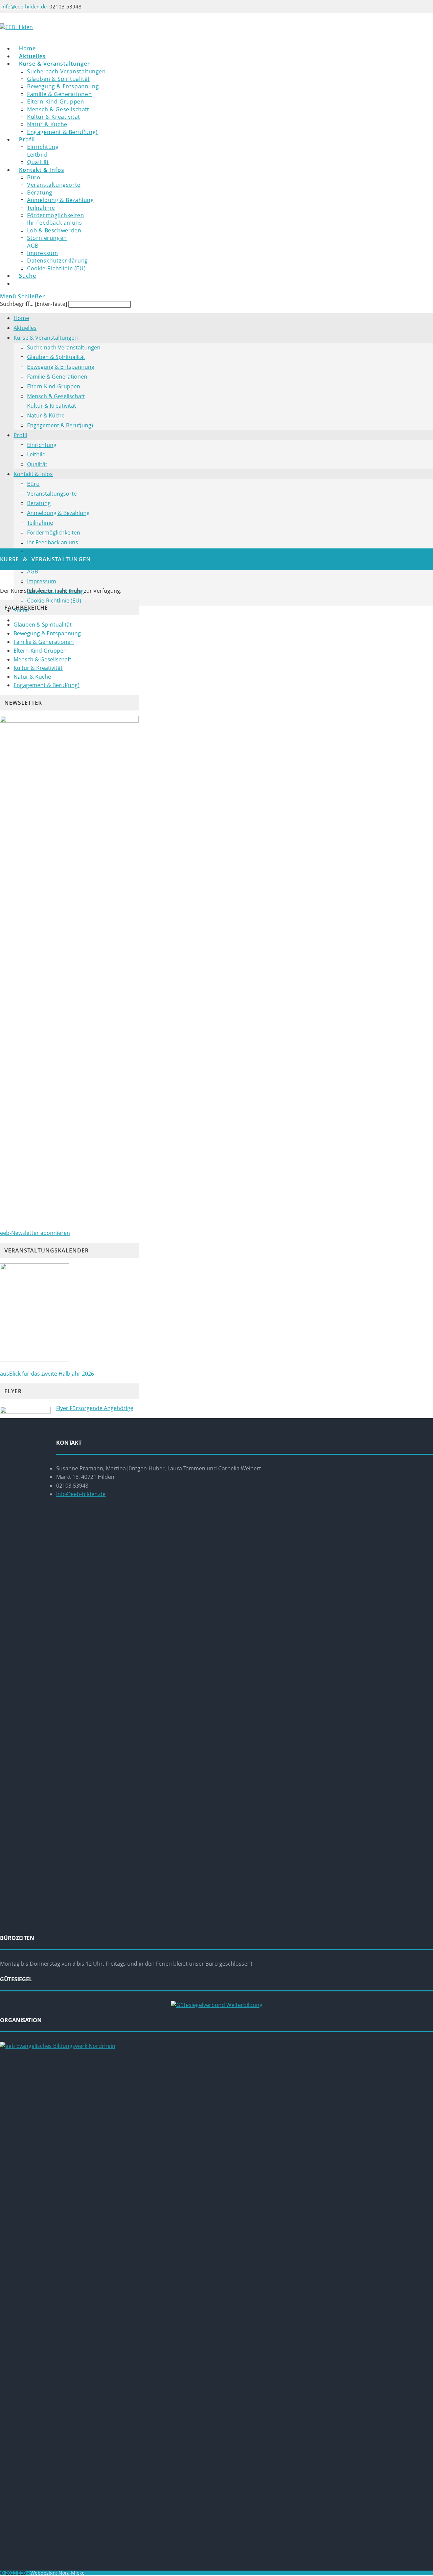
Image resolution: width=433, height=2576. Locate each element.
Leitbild (36, 454)
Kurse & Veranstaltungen (46, 338)
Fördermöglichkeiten (54, 533)
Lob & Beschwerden (52, 552)
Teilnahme (40, 523)
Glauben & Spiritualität (56, 357)
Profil (20, 435)
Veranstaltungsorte (52, 494)
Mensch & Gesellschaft (56, 396)
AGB (32, 571)
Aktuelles (25, 328)
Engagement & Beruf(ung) (60, 425)
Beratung (39, 503)
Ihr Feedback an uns (53, 542)
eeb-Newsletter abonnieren (35, 1233)
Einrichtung (42, 445)
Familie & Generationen (57, 377)
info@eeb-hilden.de (24, 6)
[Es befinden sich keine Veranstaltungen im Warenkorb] (30, 284)
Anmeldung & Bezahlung (58, 513)
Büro (33, 484)
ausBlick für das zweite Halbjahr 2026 (47, 1374)
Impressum (42, 581)
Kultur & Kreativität (52, 406)
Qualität (37, 464)
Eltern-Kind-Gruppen (54, 386)
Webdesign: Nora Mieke (58, 2573)
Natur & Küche (46, 415)
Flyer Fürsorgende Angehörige (95, 1408)
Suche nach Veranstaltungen (64, 347)
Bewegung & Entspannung (61, 367)
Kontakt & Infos (33, 474)
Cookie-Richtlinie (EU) (54, 601)
